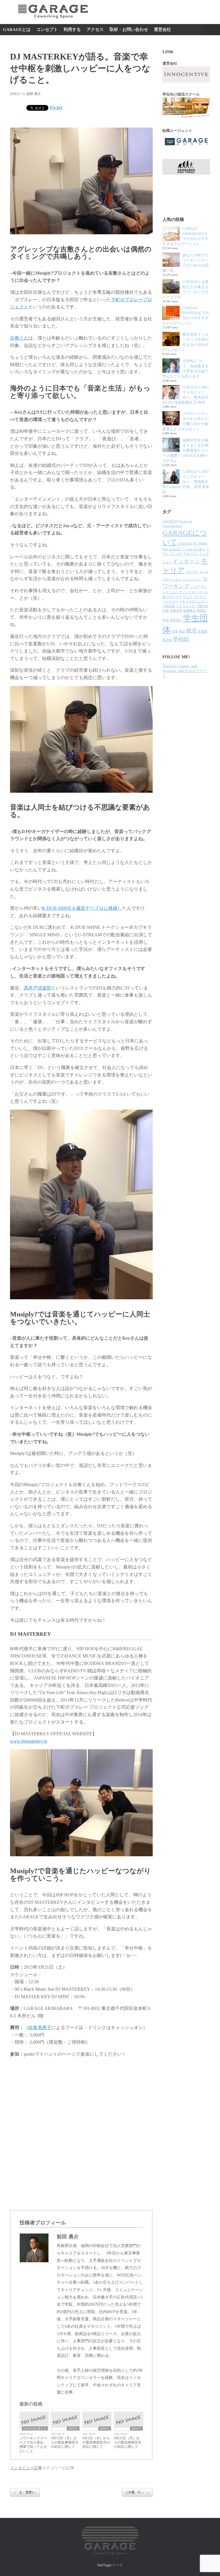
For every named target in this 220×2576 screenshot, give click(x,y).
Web (165, 549)
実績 (182, 631)
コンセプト (47, 29)
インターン (186, 561)
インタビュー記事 (26, 2468)
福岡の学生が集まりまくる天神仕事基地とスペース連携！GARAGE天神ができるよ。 (185, 450)
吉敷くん (19, 338)
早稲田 (181, 639)
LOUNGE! (185, 544)
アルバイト (191, 554)
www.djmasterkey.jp (29, 1741)
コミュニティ (192, 579)
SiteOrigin (104, 2565)
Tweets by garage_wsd (180, 666)
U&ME (203, 544)
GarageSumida (172, 526)
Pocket (56, 107)
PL (195, 544)
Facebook (186, 521)
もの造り (199, 549)
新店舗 (167, 640)
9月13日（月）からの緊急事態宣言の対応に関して (65, 2442)
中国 (166, 611)
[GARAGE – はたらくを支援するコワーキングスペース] (53, 21)
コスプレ (192, 572)
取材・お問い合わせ (129, 29)
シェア (195, 587)
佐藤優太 (189, 611)
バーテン (200, 597)
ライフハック (185, 606)
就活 (191, 631)
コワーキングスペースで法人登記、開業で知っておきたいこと (33, 2445)
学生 (166, 620)
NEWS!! (73, 2429)
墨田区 (201, 611)
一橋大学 (202, 606)
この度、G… (137, 2492)
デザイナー (174, 597)
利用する (72, 29)
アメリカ (176, 554)
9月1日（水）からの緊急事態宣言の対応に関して (96, 2442)
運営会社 (162, 29)
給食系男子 (40, 2027)
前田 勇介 (34, 94)
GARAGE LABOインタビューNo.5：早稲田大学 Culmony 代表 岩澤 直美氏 (186, 482)
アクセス (95, 29)
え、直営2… (25, 2492)
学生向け (176, 620)
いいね (187, 549)
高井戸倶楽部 (38, 988)
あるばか (175, 549)
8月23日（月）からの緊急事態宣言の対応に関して (128, 2442)
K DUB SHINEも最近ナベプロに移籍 (80, 908)
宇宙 (175, 631)
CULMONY (170, 521)
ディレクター (188, 592)
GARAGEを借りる (35, 2429)
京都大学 (176, 611)
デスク (188, 597)
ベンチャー (170, 601)
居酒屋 (202, 631)
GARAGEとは (17, 29)
